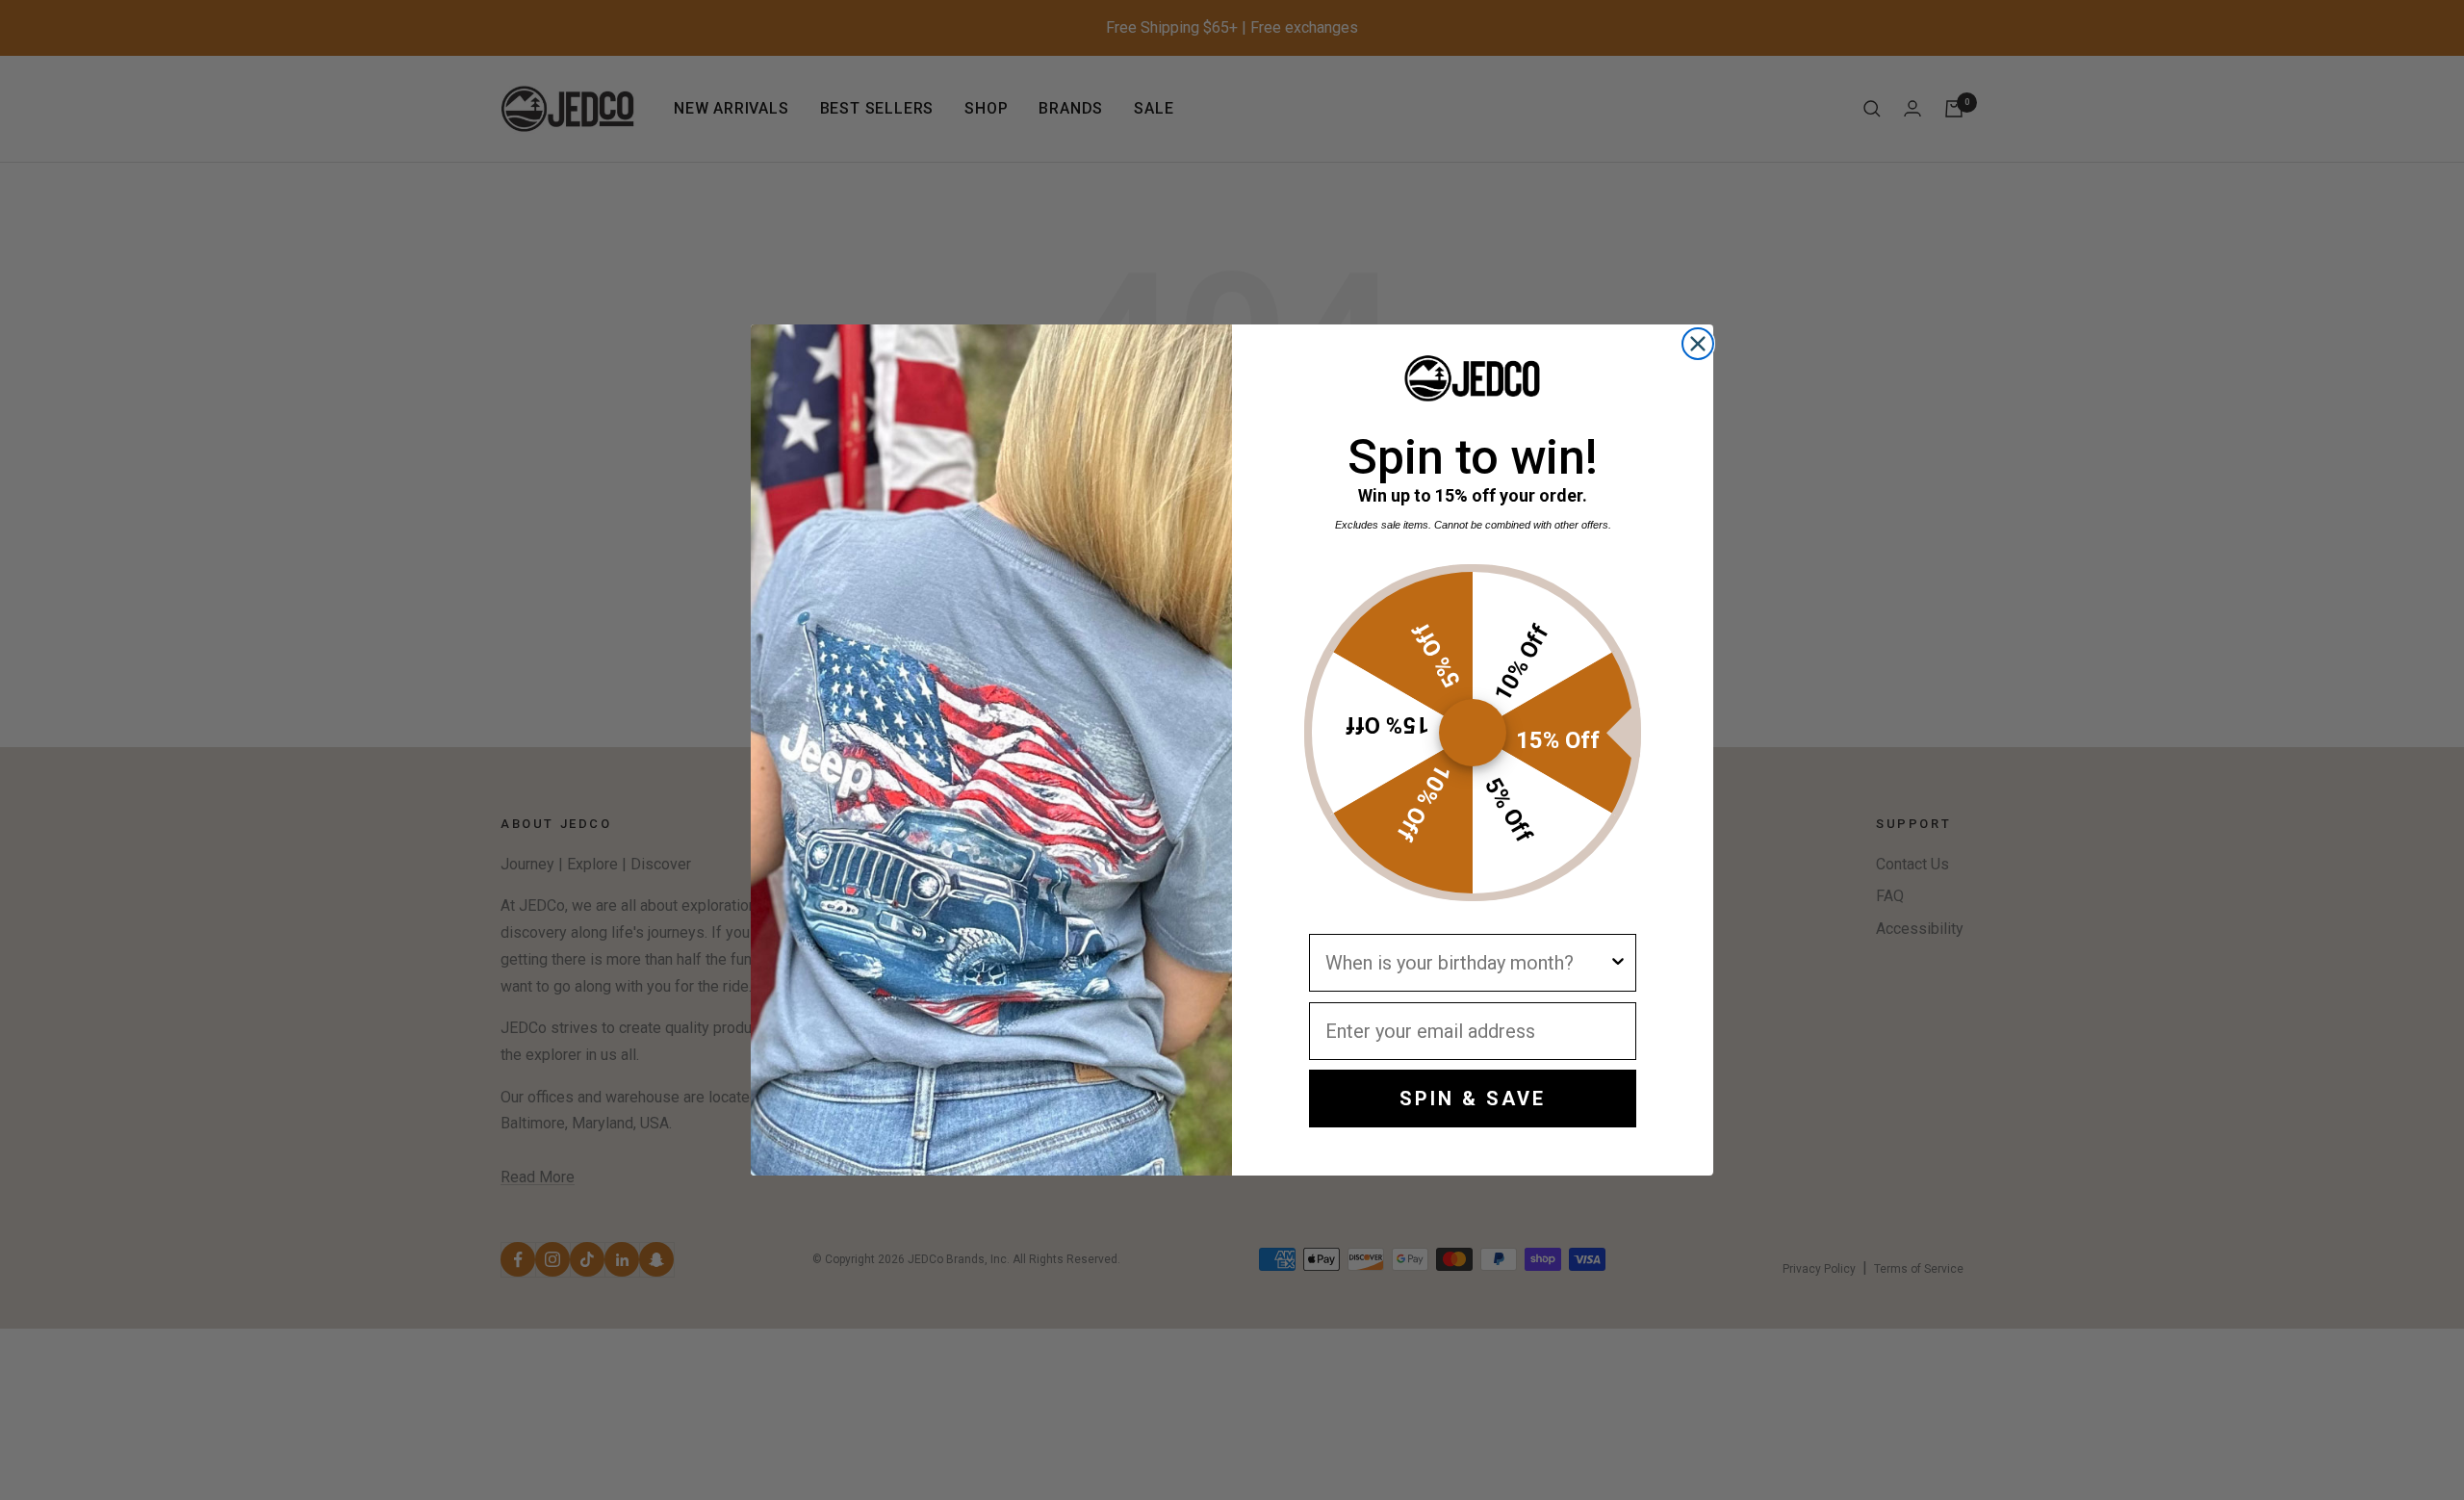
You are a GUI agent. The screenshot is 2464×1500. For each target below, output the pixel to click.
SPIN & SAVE (1473, 1099)
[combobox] (1467, 963)
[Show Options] (1618, 963)
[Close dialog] (1698, 344)
